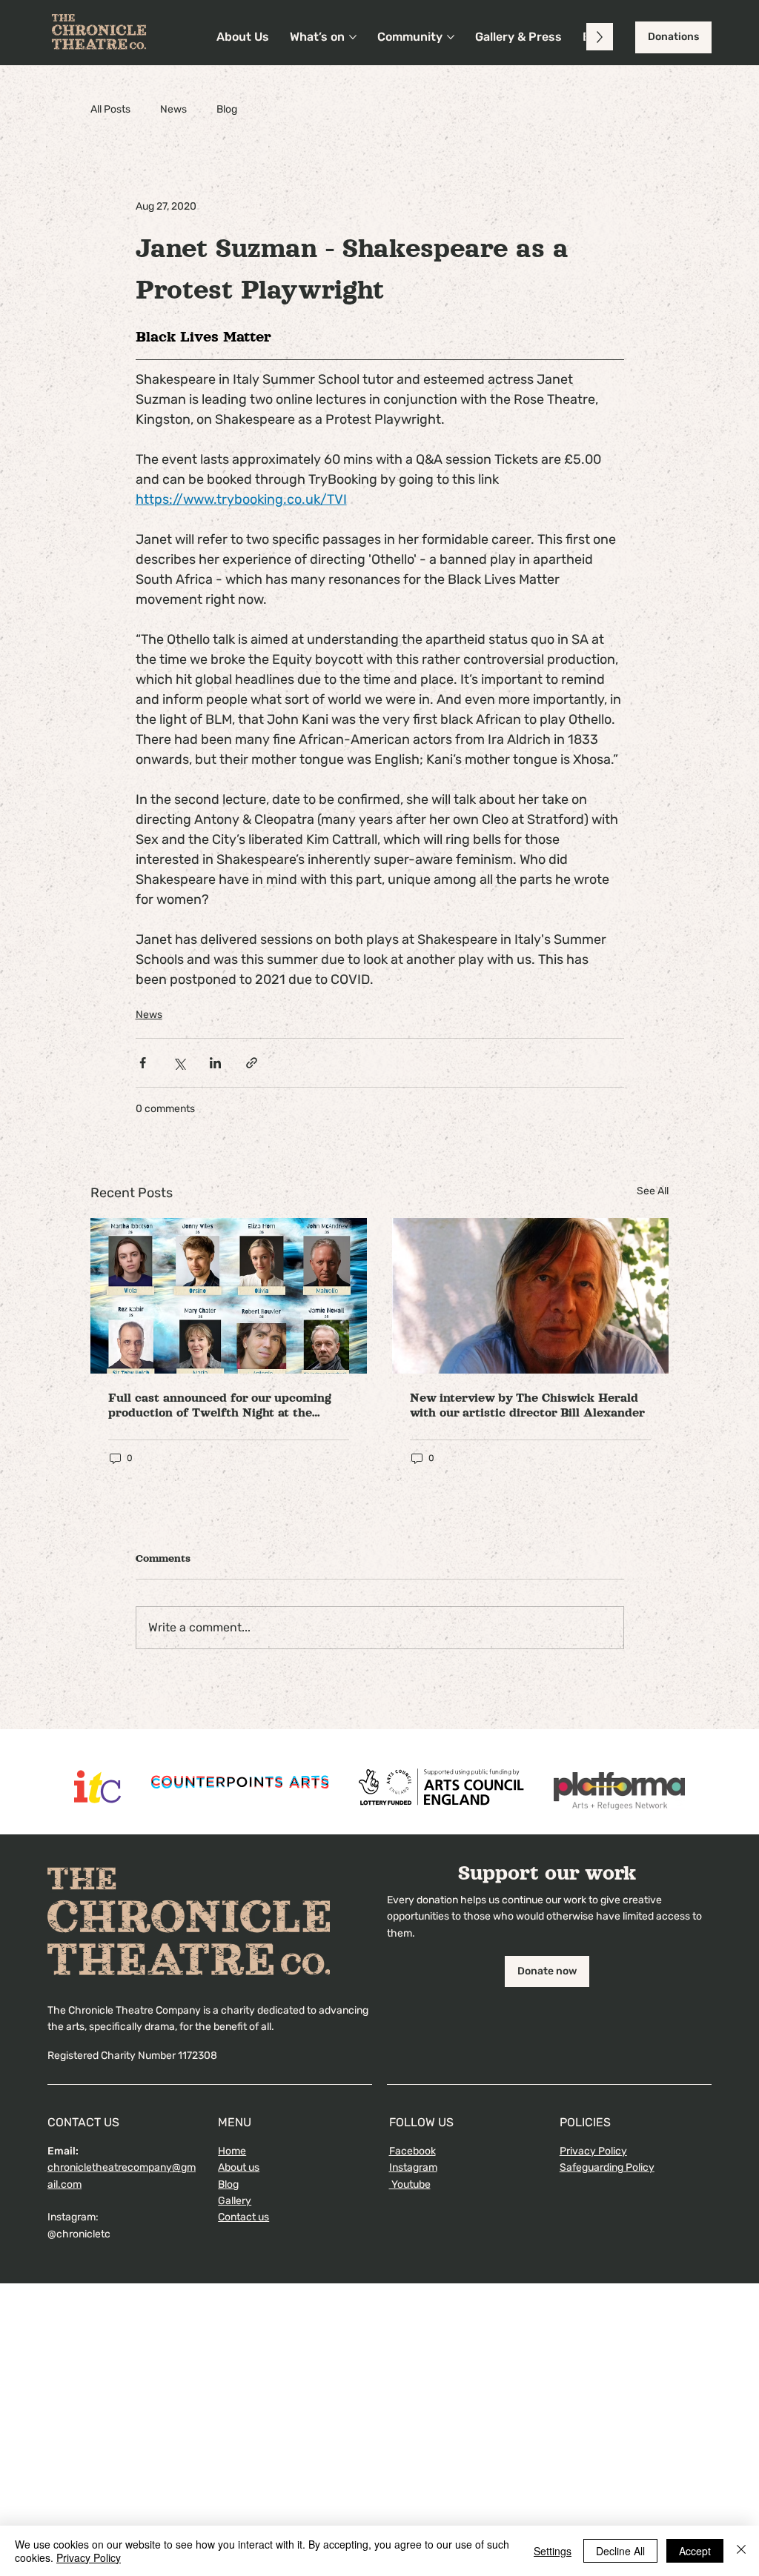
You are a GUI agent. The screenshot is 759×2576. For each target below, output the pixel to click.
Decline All (620, 2551)
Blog (227, 109)
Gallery (235, 2201)
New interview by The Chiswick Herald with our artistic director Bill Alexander (527, 1405)
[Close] (741, 2551)
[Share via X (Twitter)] (179, 1063)
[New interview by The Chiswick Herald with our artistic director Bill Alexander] (530, 1296)
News (173, 109)
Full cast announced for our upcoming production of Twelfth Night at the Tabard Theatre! (220, 1406)
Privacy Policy (593, 2151)
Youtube (410, 2184)
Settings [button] (553, 2551)
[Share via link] (252, 1063)
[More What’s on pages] (353, 37)
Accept (695, 2551)
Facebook (412, 2151)
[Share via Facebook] (143, 1063)
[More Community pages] (451, 37)
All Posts (110, 109)
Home (232, 2151)
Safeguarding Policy (607, 2167)
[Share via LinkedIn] (215, 1063)
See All (653, 1191)
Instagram (413, 2167)
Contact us (243, 2217)
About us (239, 2167)
